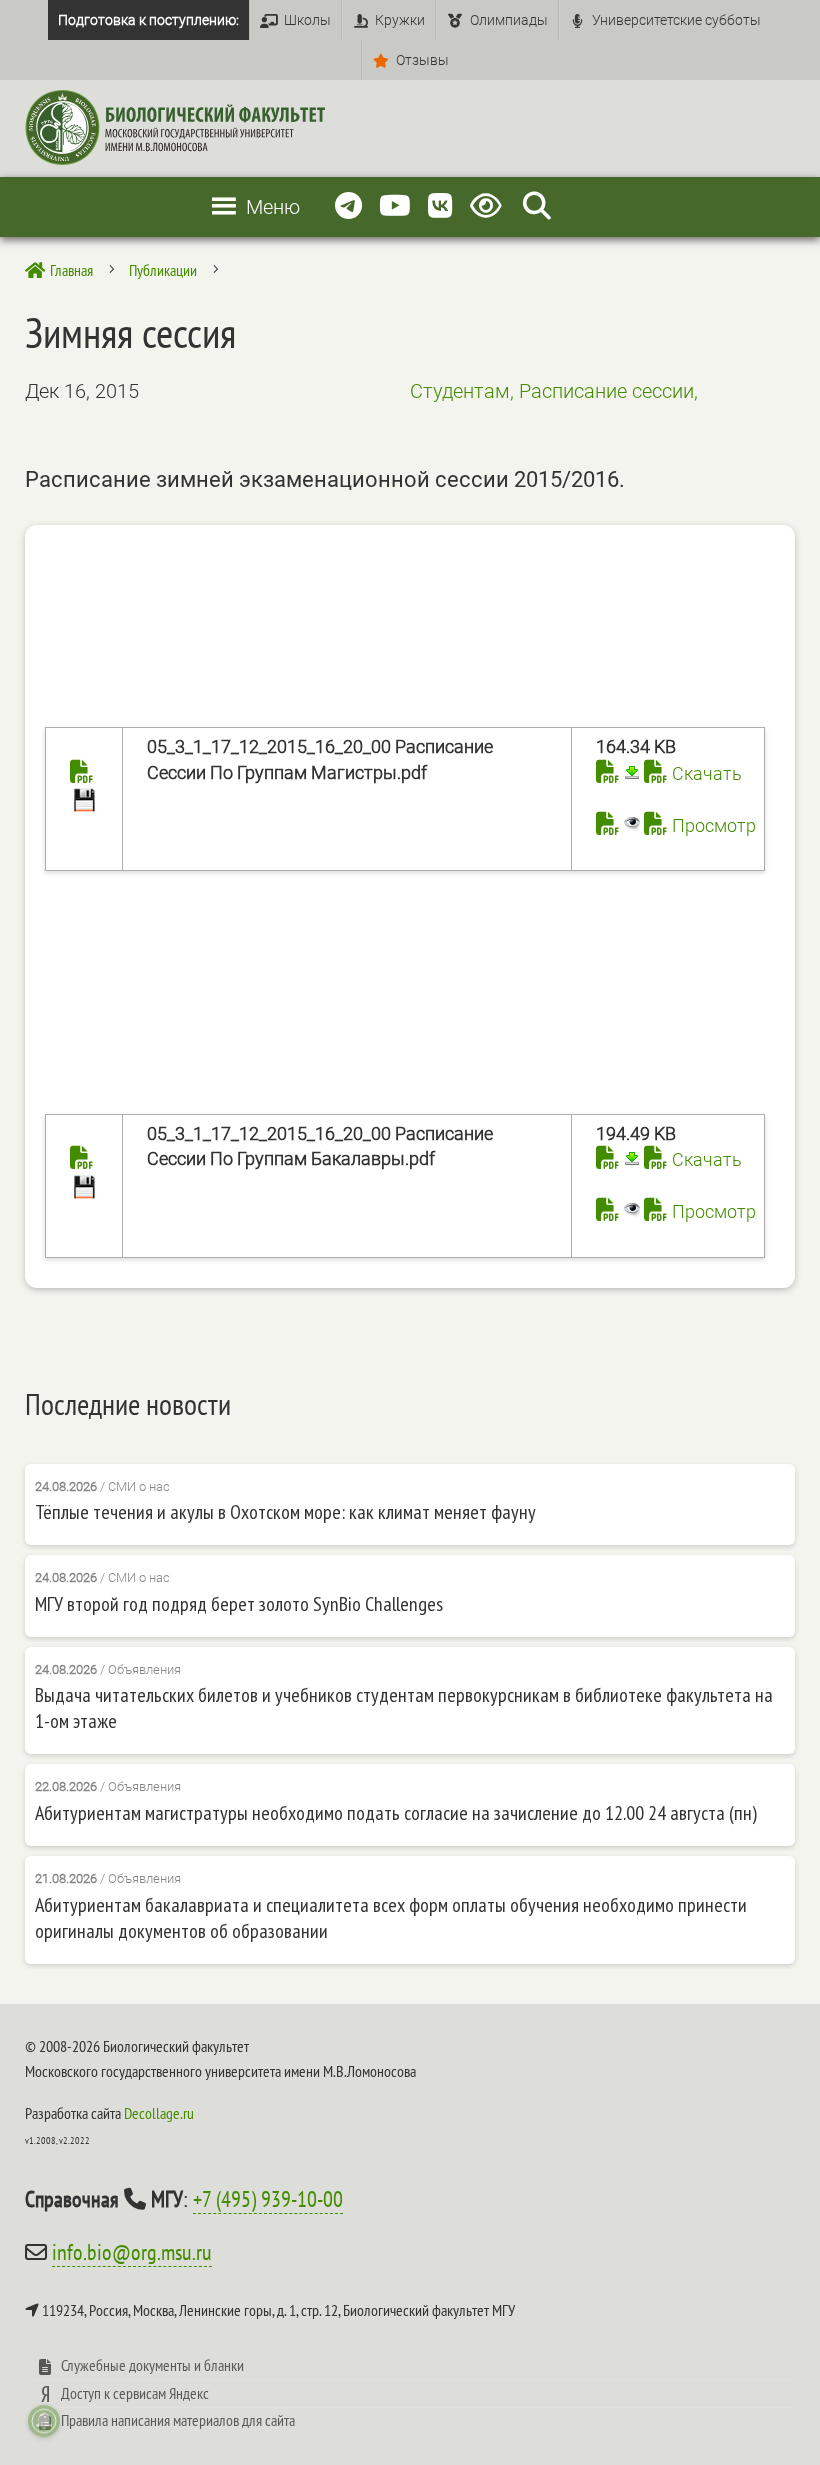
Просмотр (714, 825)
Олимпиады (509, 20)
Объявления (144, 1669)
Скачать (707, 773)
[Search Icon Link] (537, 206)
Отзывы (422, 60)
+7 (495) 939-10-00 (268, 2199)
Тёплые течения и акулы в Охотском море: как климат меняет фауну (285, 1512)
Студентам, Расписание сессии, (554, 391)
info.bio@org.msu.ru (132, 2252)
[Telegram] (348, 206)
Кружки (400, 20)
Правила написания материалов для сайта (178, 2420)
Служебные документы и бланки (152, 2365)
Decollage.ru (159, 2113)
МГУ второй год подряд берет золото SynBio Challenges (239, 1604)
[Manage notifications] (44, 2421)
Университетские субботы (676, 20)
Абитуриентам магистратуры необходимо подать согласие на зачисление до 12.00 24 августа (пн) (396, 1813)
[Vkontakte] (440, 206)
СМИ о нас (139, 1486)
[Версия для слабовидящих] (489, 206)
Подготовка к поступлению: (148, 20)
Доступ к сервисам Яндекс (135, 2393)
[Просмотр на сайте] (618, 825)
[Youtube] (395, 206)
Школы (307, 20)
